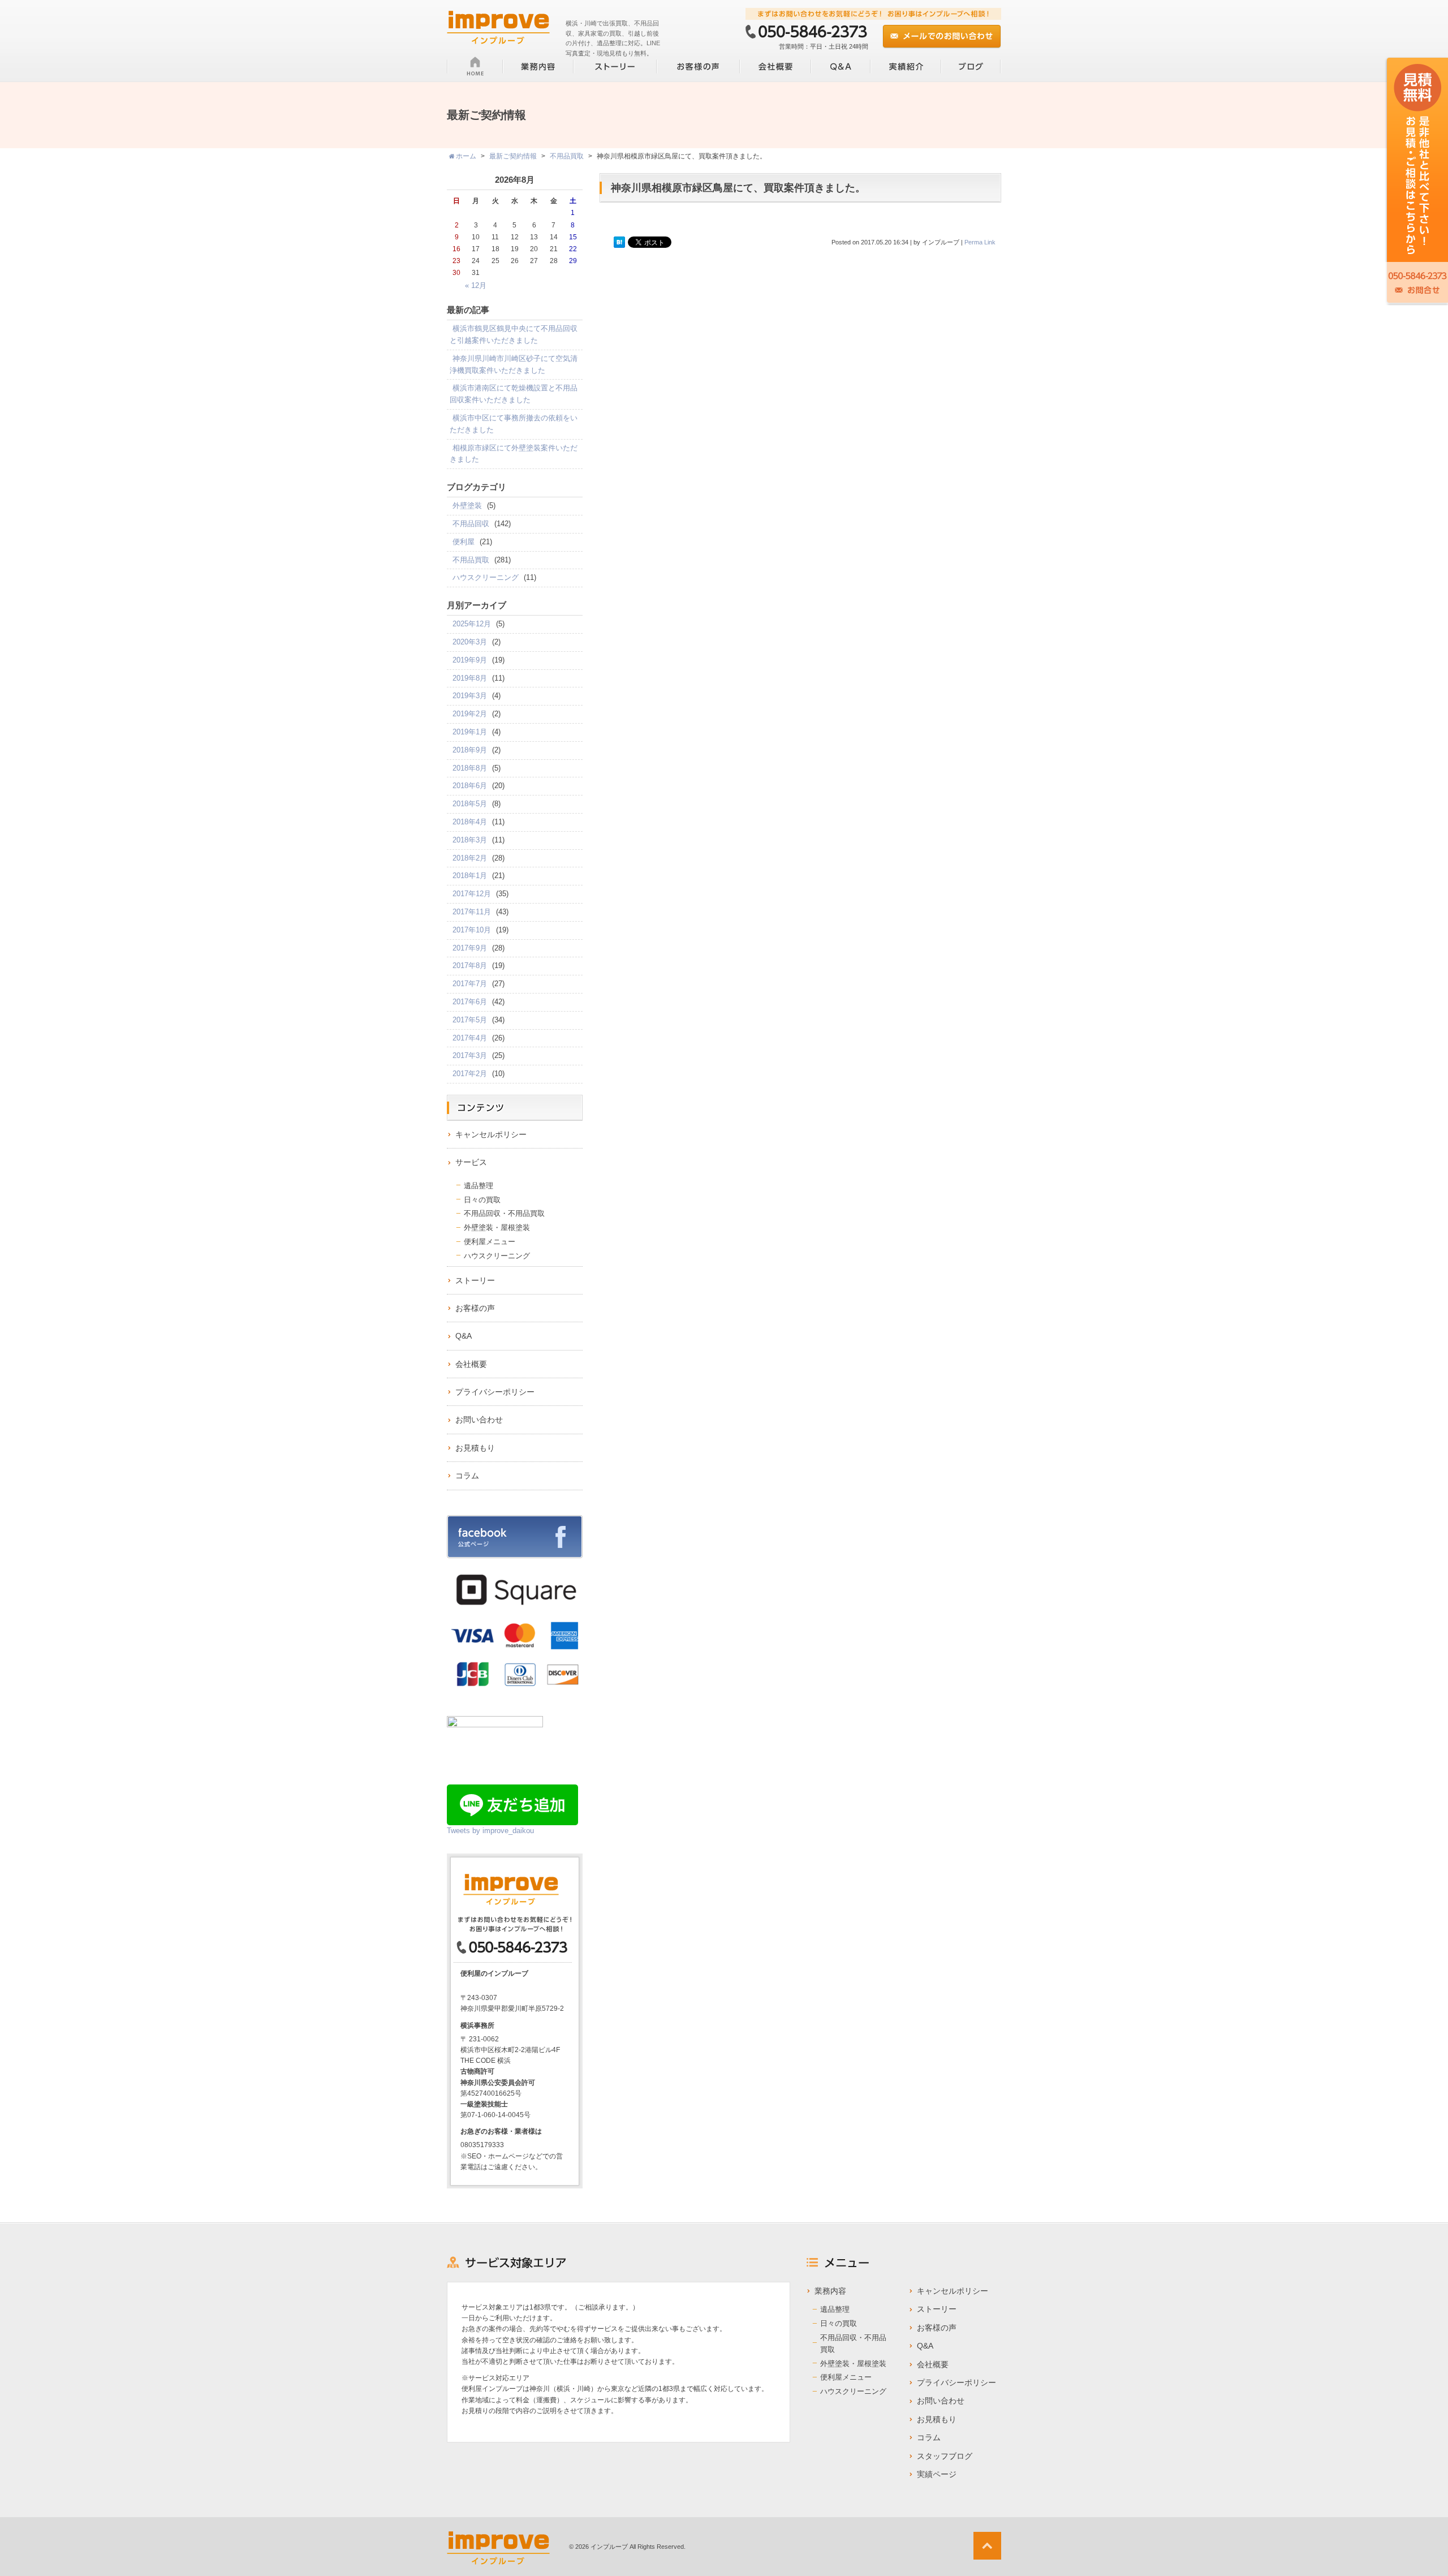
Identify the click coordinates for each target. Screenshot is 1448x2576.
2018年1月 (470, 876)
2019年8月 (470, 678)
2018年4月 (470, 822)
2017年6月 (470, 1002)
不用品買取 (471, 560)
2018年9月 (470, 750)
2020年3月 (470, 642)
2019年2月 (470, 714)
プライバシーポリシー (495, 1392)
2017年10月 (472, 930)
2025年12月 (472, 624)
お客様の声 (475, 1308)
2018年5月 (470, 804)
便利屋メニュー (490, 1242)
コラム (467, 1476)
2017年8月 (470, 966)
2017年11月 (472, 912)
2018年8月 (470, 768)
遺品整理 (479, 1186)
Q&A (464, 1336)
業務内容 (830, 2291)
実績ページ (937, 2474)
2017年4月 (470, 1038)
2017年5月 (470, 1020)
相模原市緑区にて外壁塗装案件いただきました (514, 454)
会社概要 (471, 1364)
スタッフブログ (945, 2456)
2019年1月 (470, 732)
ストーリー (475, 1280)
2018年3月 (470, 840)
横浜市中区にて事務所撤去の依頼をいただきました (514, 424)
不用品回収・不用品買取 (504, 1213)
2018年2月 (470, 858)
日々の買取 (482, 1200)
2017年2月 (470, 1074)
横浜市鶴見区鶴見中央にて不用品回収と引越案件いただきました (514, 334)
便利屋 (464, 542)
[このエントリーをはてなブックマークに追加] (619, 243)
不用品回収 (471, 524)
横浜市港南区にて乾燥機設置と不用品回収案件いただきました (514, 394)
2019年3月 (470, 696)
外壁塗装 (467, 506)
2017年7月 (470, 984)
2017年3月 (470, 1055)
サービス (471, 1162)
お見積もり (475, 1448)
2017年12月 (472, 894)
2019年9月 (470, 660)
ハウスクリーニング (486, 577)
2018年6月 (470, 786)
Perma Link (980, 242)
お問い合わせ (479, 1420)
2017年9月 (470, 948)
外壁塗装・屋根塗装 (497, 1227)
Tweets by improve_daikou (490, 1831)
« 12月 (476, 285)
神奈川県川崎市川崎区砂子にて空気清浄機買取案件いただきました (514, 364)
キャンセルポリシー (491, 1134)
